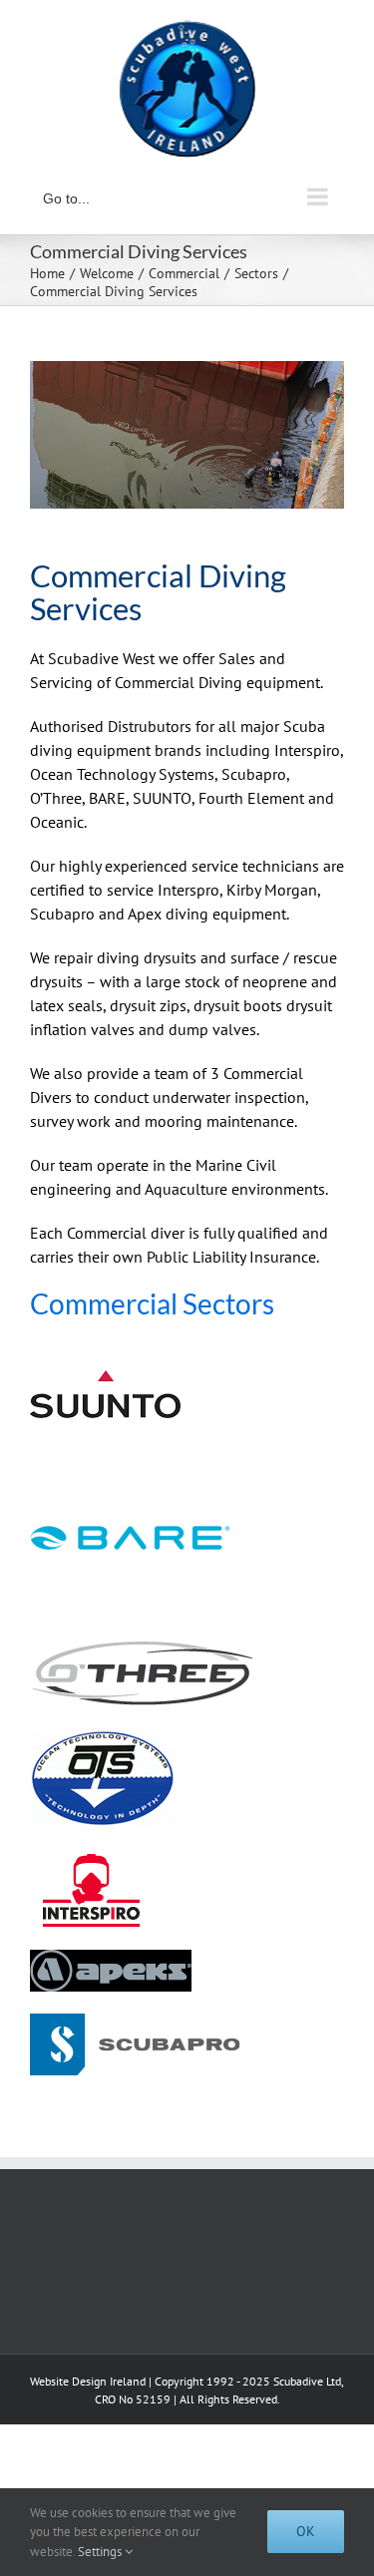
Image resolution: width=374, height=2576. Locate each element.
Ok (306, 2531)
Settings (101, 2552)
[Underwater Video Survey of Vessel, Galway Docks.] (187, 435)
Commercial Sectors (152, 1303)
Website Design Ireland (88, 2381)
